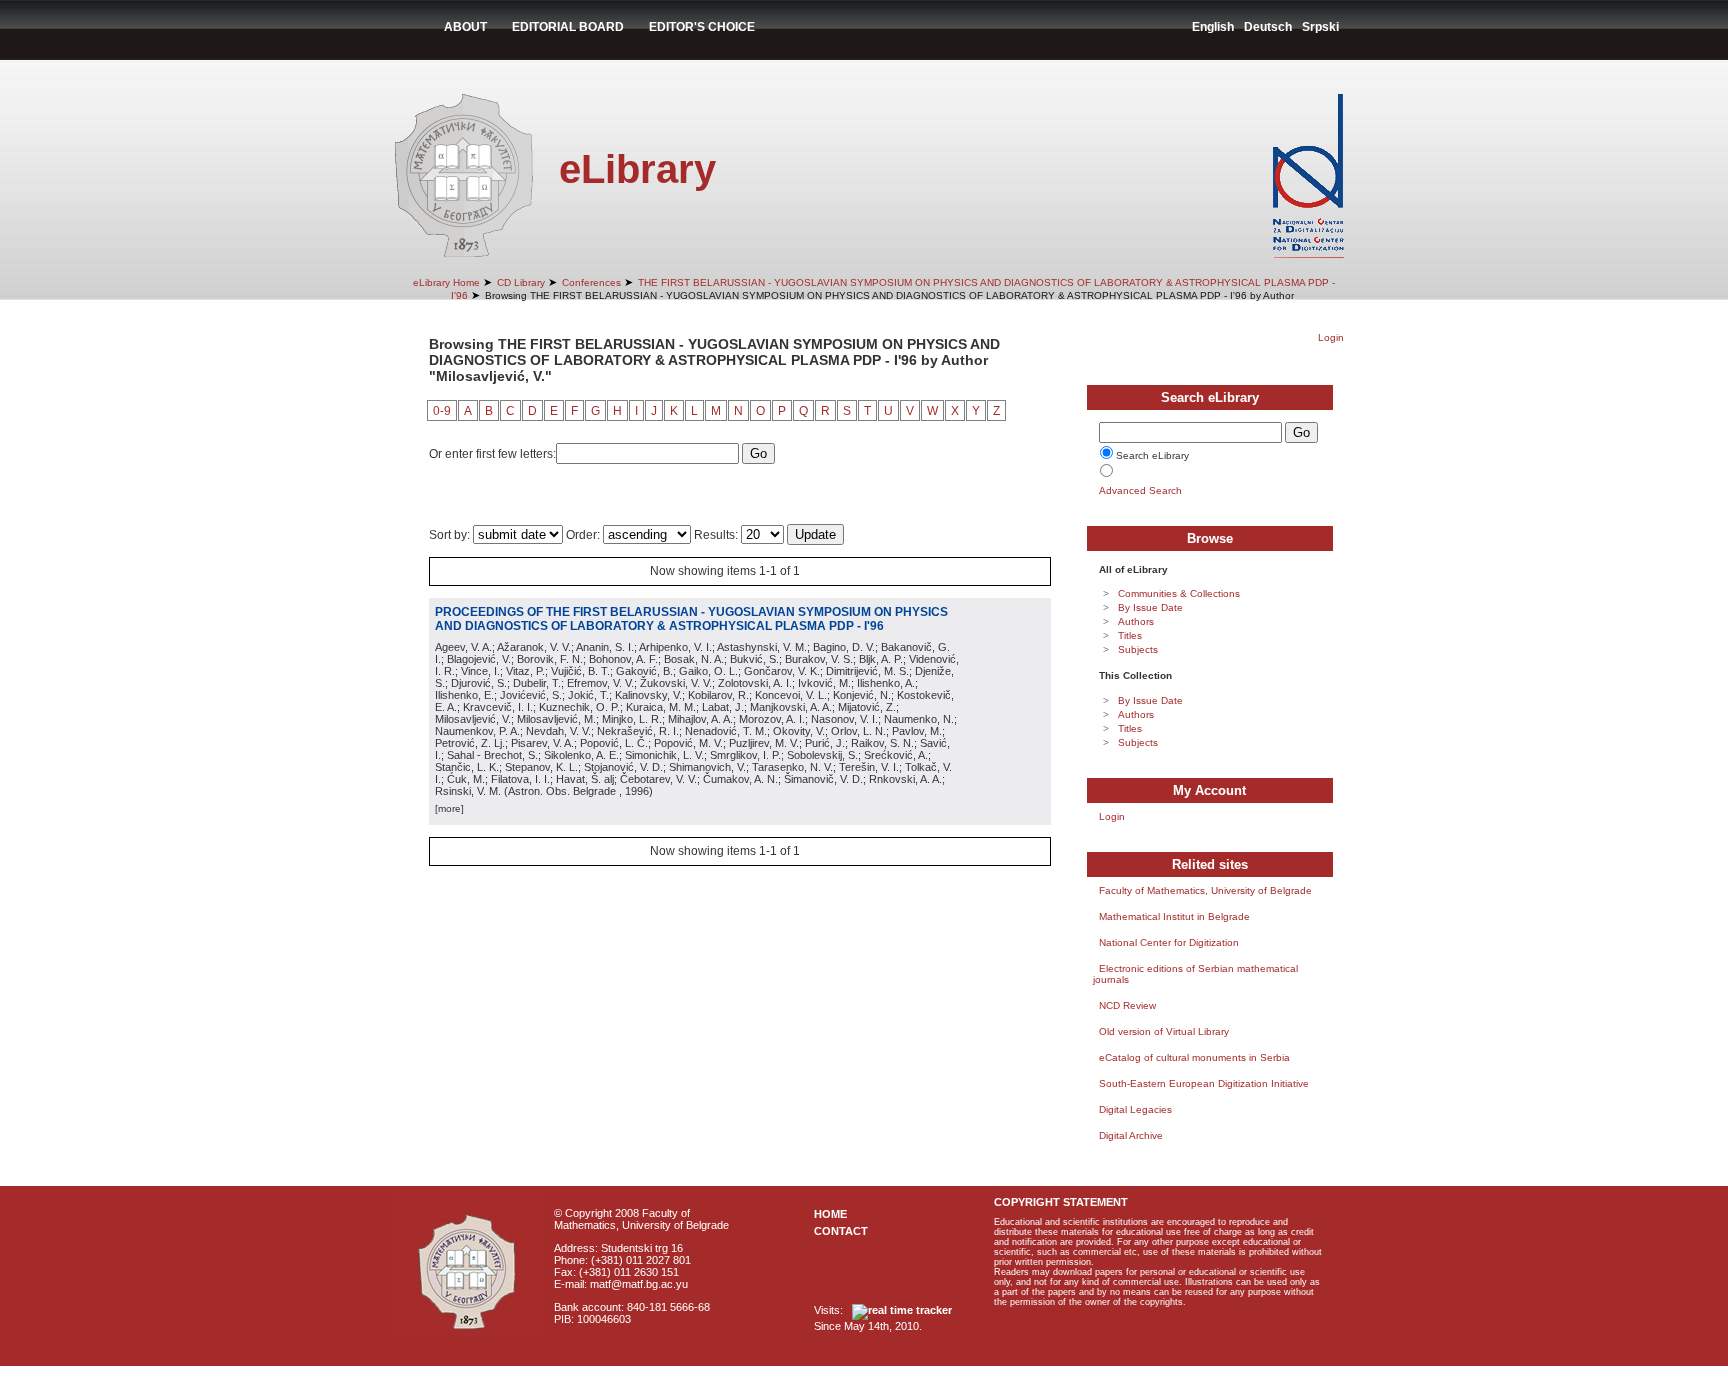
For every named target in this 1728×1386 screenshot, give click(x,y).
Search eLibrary (1152, 455)
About (465, 27)
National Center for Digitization (1169, 942)
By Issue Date (1150, 607)
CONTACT (841, 1231)
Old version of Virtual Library (1164, 1031)
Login (1331, 337)
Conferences (591, 282)
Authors (1136, 621)
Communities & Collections (1179, 593)
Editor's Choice (702, 27)
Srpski (1320, 27)
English (1213, 27)
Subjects (1138, 649)
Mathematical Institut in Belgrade (1174, 916)
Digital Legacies (1135, 1109)
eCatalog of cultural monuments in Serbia (1194, 1057)
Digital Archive (1131, 1135)
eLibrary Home (446, 282)
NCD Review (1127, 1005)
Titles (1130, 635)
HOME (830, 1214)
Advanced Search (1140, 490)
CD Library (521, 282)
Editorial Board (568, 27)
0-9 (442, 411)
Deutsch (1268, 27)
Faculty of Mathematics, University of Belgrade (1205, 890)
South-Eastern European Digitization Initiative (1204, 1083)
